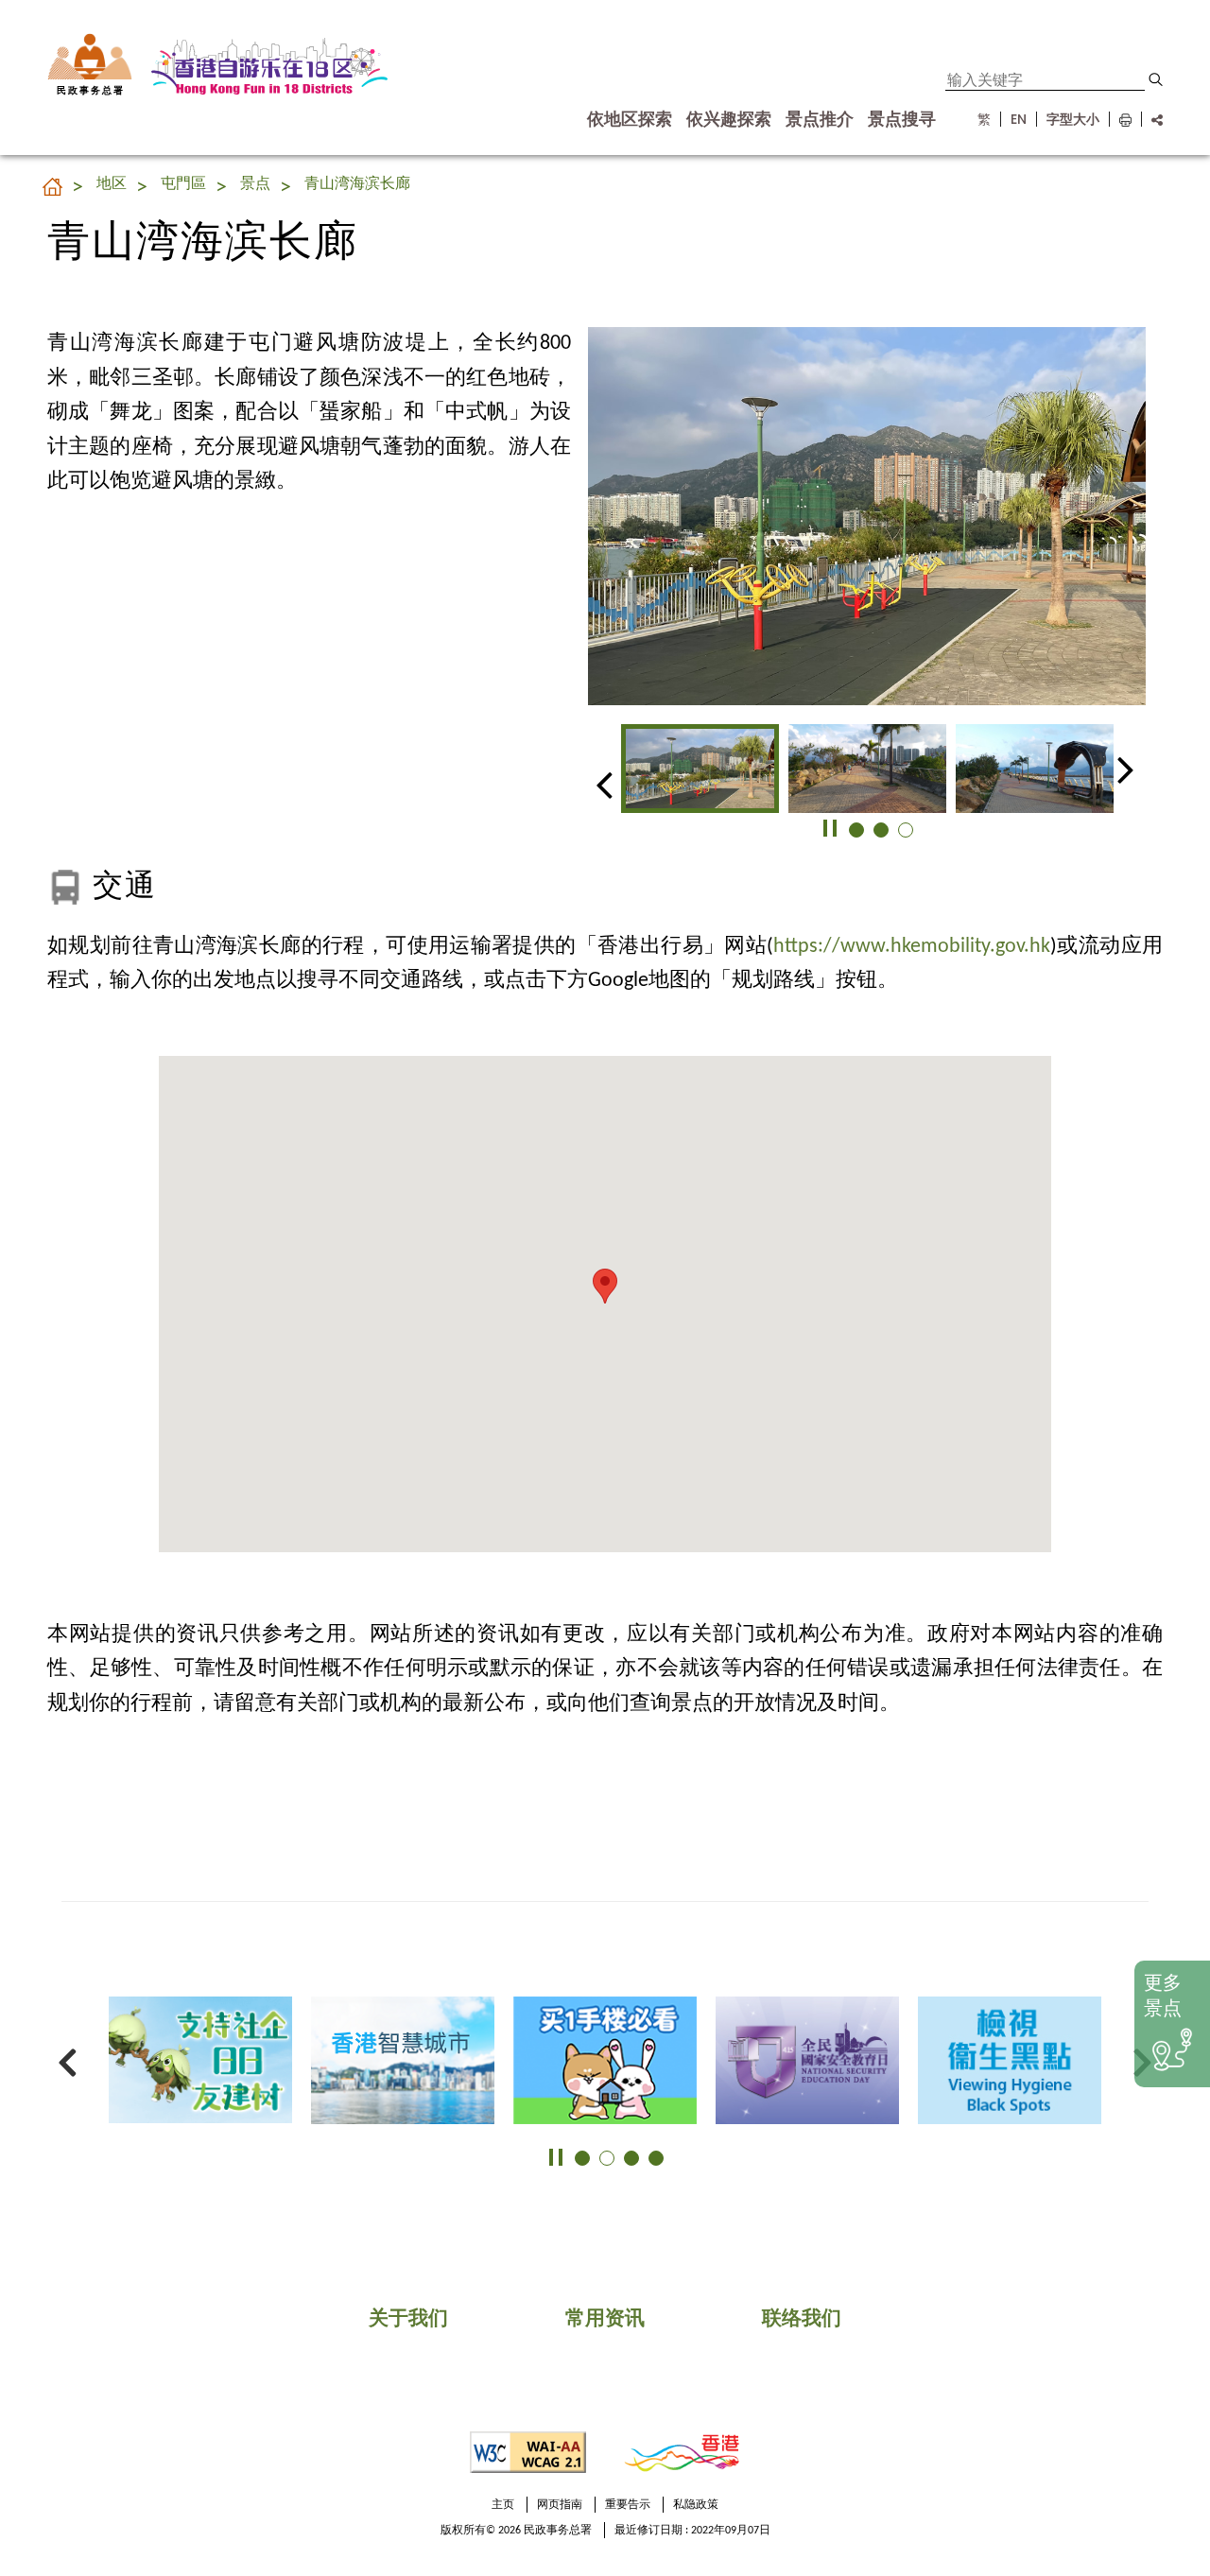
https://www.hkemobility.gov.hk (912, 947)
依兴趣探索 (729, 119)
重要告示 (628, 2505)
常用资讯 (605, 2319)
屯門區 (183, 184)
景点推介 (820, 119)
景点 (255, 184)
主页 (503, 2505)
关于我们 (408, 2319)
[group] (700, 769)
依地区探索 (630, 119)
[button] (1156, 79)
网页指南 (560, 2505)
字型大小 (1073, 119)
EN (1019, 119)
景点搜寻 (902, 119)
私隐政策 (696, 2505)
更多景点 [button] (1163, 1997)
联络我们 (802, 2319)
